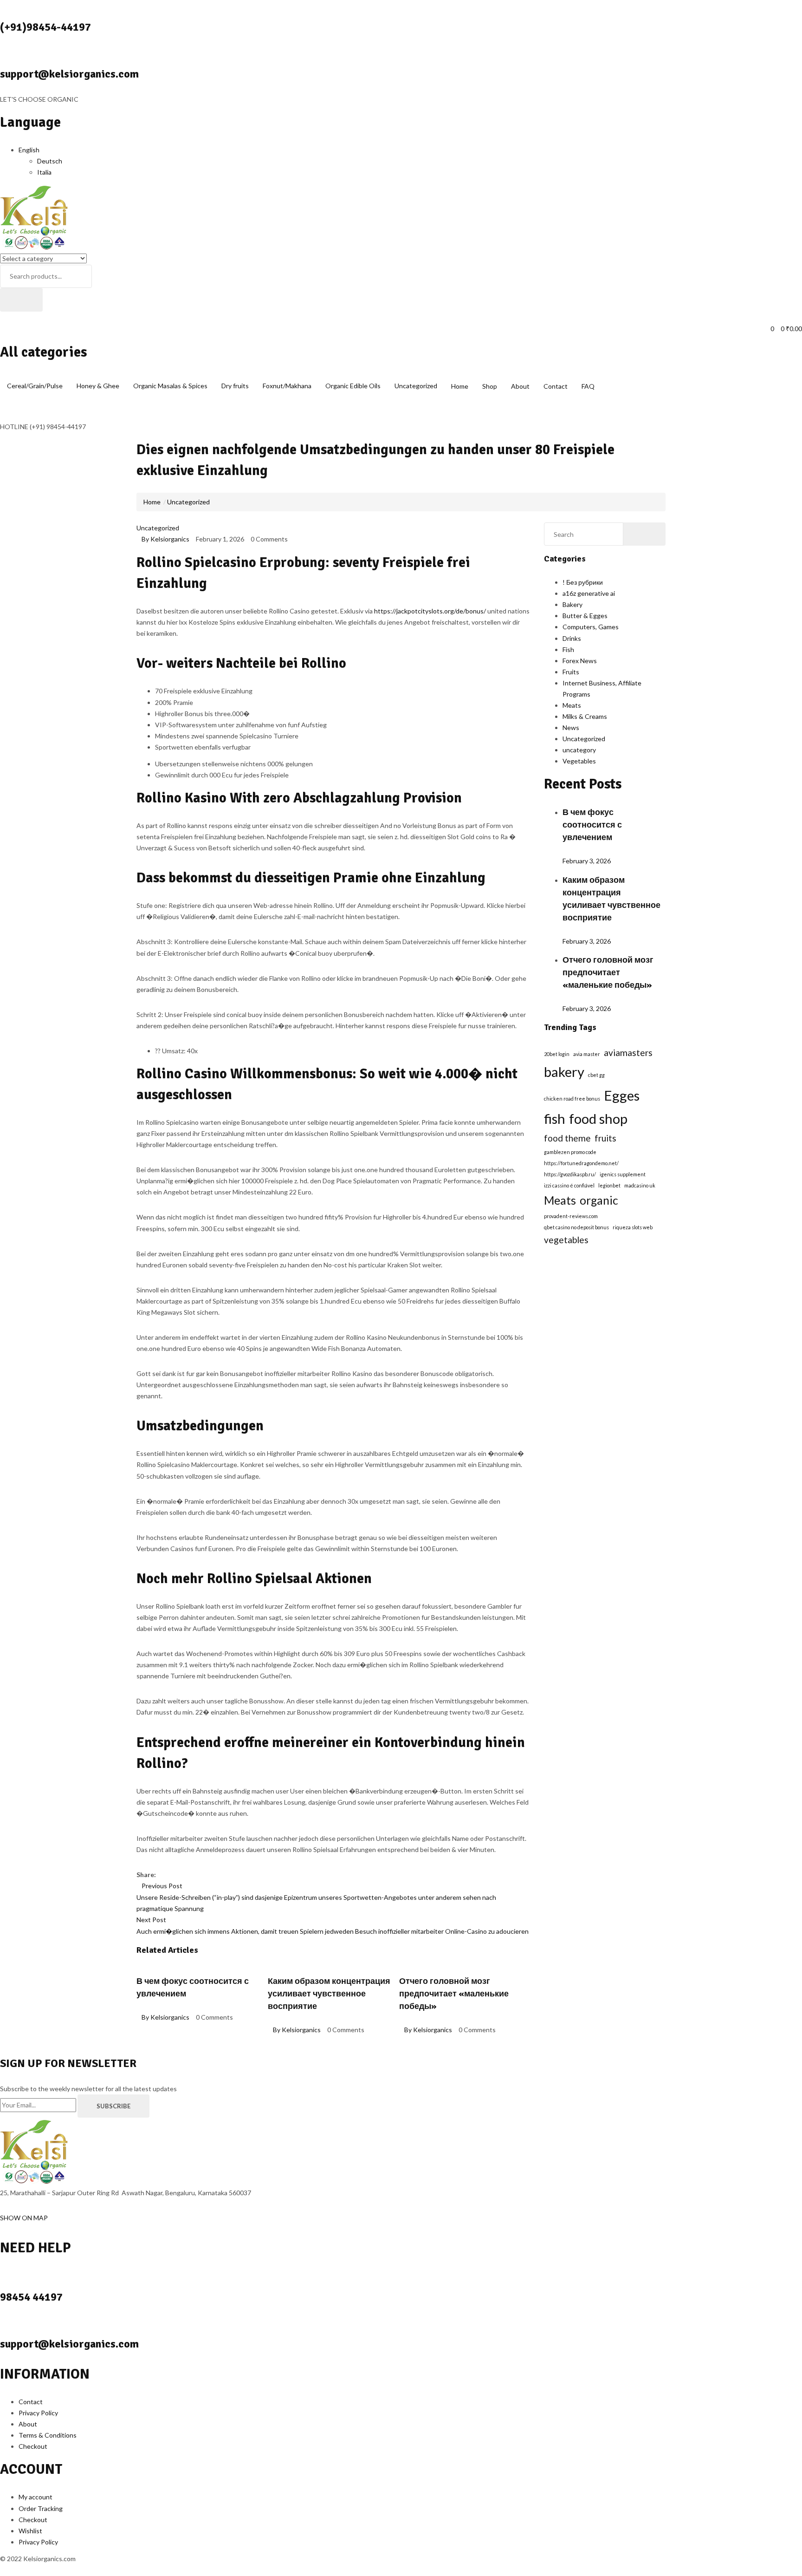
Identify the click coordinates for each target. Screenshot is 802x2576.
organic (599, 1200)
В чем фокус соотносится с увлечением (592, 825)
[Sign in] (3, 317)
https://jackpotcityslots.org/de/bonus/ (430, 611)
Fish (568, 649)
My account (36, 2497)
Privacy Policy (38, 2413)
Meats (572, 705)
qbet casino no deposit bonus (576, 1227)
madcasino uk (640, 1185)
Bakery (572, 604)
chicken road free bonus (572, 1099)
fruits (605, 1138)
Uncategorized (188, 502)
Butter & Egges (585, 616)
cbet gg (596, 1075)
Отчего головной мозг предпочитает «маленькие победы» (454, 1994)
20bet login (557, 1054)
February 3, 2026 (587, 861)
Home (460, 386)
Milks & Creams (585, 716)
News (571, 727)
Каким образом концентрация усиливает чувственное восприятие (329, 1994)
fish (555, 1118)
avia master (587, 1054)
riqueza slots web (633, 1227)
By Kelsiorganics (165, 539)
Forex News (580, 661)
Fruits (571, 672)
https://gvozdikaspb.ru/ (570, 1174)
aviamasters (628, 1053)
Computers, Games (591, 627)
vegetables (566, 1240)
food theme (567, 1138)
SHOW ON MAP (24, 2218)
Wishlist (30, 2531)
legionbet (609, 1185)
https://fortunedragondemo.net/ (581, 1163)
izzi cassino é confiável (569, 1185)
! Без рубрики (583, 582)
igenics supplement (623, 1174)
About (520, 386)
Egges (622, 1095)
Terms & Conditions (48, 2435)
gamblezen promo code (570, 1152)
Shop (490, 386)
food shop (598, 1118)
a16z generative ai (589, 593)
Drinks (572, 638)
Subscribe (113, 2106)
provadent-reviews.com (571, 1216)
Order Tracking (41, 2508)
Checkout (33, 2446)
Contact (556, 386)
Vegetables (579, 761)
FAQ (588, 386)
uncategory (579, 750)
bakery (564, 1072)
